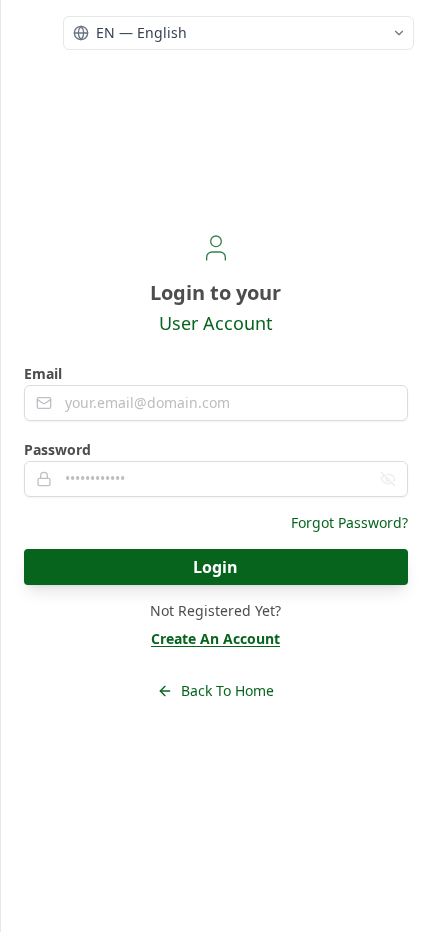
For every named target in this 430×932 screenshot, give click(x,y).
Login (215, 567)
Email (43, 373)
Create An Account (215, 638)
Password (57, 449)
